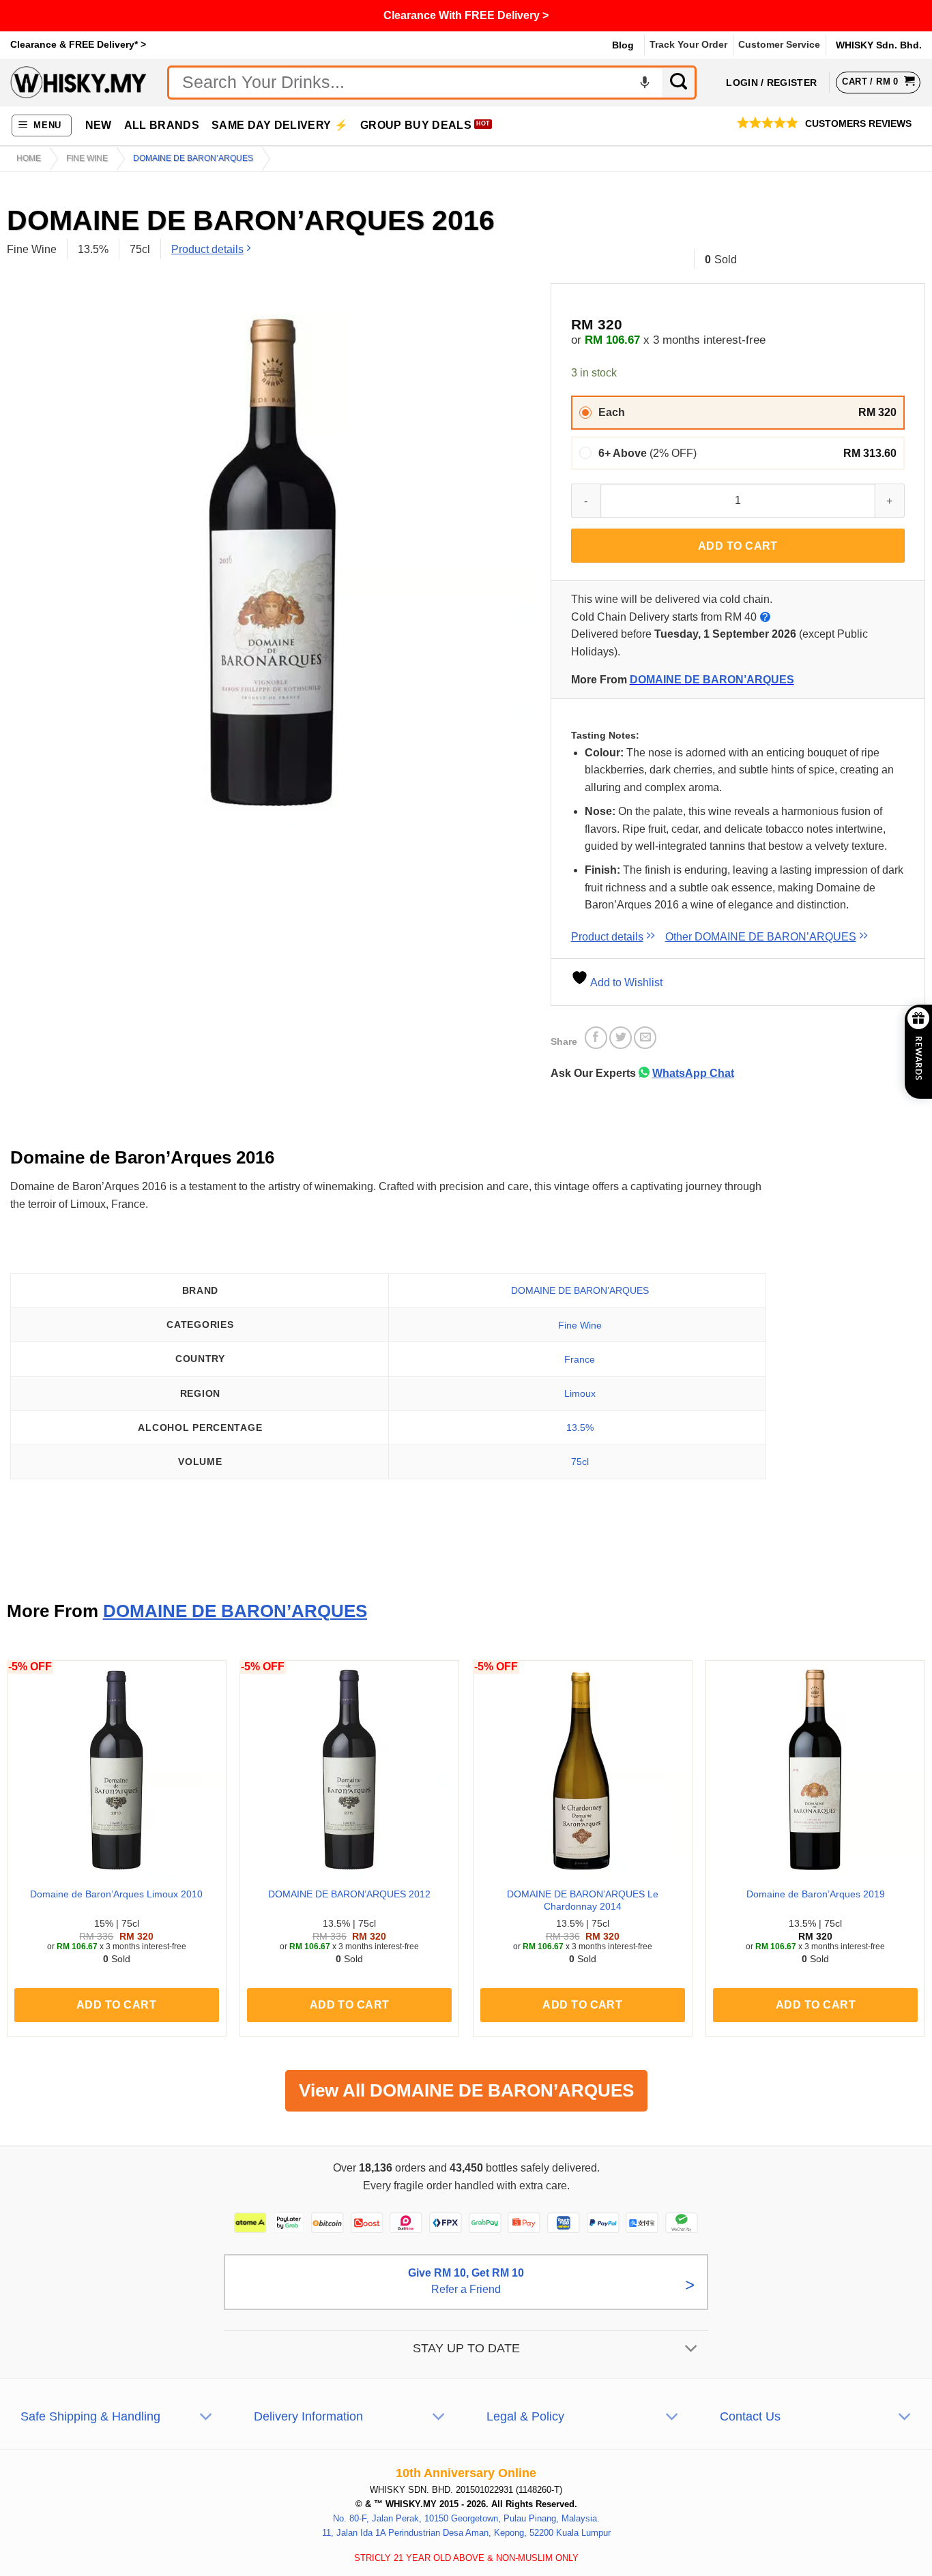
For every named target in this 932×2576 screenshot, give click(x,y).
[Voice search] (645, 83)
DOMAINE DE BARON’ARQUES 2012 (349, 1894)
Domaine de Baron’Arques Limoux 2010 (116, 1894)
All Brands (162, 125)
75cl (580, 1462)
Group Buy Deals (416, 125)
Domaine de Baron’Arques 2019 (816, 1894)
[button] (42, 126)
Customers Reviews (858, 124)
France (580, 1359)
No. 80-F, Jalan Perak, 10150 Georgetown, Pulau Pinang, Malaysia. (466, 2518)
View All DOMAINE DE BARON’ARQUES (466, 2090)
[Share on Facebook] (596, 1038)
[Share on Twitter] (621, 1038)
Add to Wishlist (625, 982)
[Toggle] (691, 2349)
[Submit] (680, 83)
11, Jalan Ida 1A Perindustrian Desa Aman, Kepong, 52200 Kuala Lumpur (466, 2533)
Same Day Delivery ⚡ (280, 125)
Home (29, 158)
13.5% (580, 1427)
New (99, 125)
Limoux (580, 1393)
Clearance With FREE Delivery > (466, 15)
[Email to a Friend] (645, 1038)
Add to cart (738, 546)
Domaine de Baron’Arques (193, 158)
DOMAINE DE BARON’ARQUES (712, 680)
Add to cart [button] (116, 2005)
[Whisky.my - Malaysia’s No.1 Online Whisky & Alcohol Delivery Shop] (78, 82)
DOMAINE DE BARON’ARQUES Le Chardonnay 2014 (583, 1900)
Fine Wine (87, 158)
